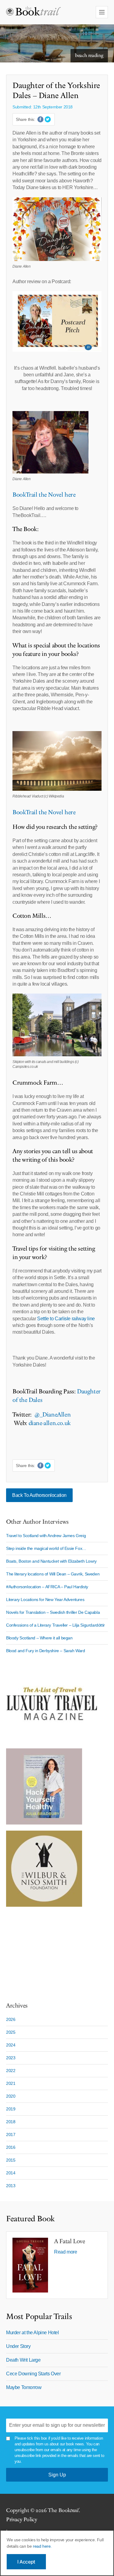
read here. (42, 2546)
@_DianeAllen (52, 1415)
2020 (11, 2096)
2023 (11, 2058)
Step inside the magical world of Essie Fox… (46, 1548)
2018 (11, 2122)
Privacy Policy (21, 2520)
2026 (11, 2019)
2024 (11, 2045)
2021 (11, 2083)
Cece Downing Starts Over (33, 2374)
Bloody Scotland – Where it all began (39, 1638)
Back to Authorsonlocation (39, 1495)
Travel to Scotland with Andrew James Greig (46, 1536)
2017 (11, 2134)
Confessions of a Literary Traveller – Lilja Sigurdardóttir (55, 1625)
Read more (66, 2252)
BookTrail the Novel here (44, 495)
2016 (11, 2147)
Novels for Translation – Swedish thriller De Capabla (53, 1612)
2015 (11, 2160)
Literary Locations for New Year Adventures (45, 1599)
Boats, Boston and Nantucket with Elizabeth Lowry (51, 1561)
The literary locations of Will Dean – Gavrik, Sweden (53, 1574)
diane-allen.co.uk (50, 1423)
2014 (11, 2173)
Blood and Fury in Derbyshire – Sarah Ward (46, 1651)
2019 (11, 2109)
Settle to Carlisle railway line (66, 1319)
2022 (11, 2071)
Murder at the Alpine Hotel (33, 2333)
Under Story (18, 2346)
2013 (11, 2186)
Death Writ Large (23, 2360)
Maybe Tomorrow (24, 2387)
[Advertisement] (44, 1951)
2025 (11, 2032)
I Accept (26, 2562)
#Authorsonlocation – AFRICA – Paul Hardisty (47, 1587)
